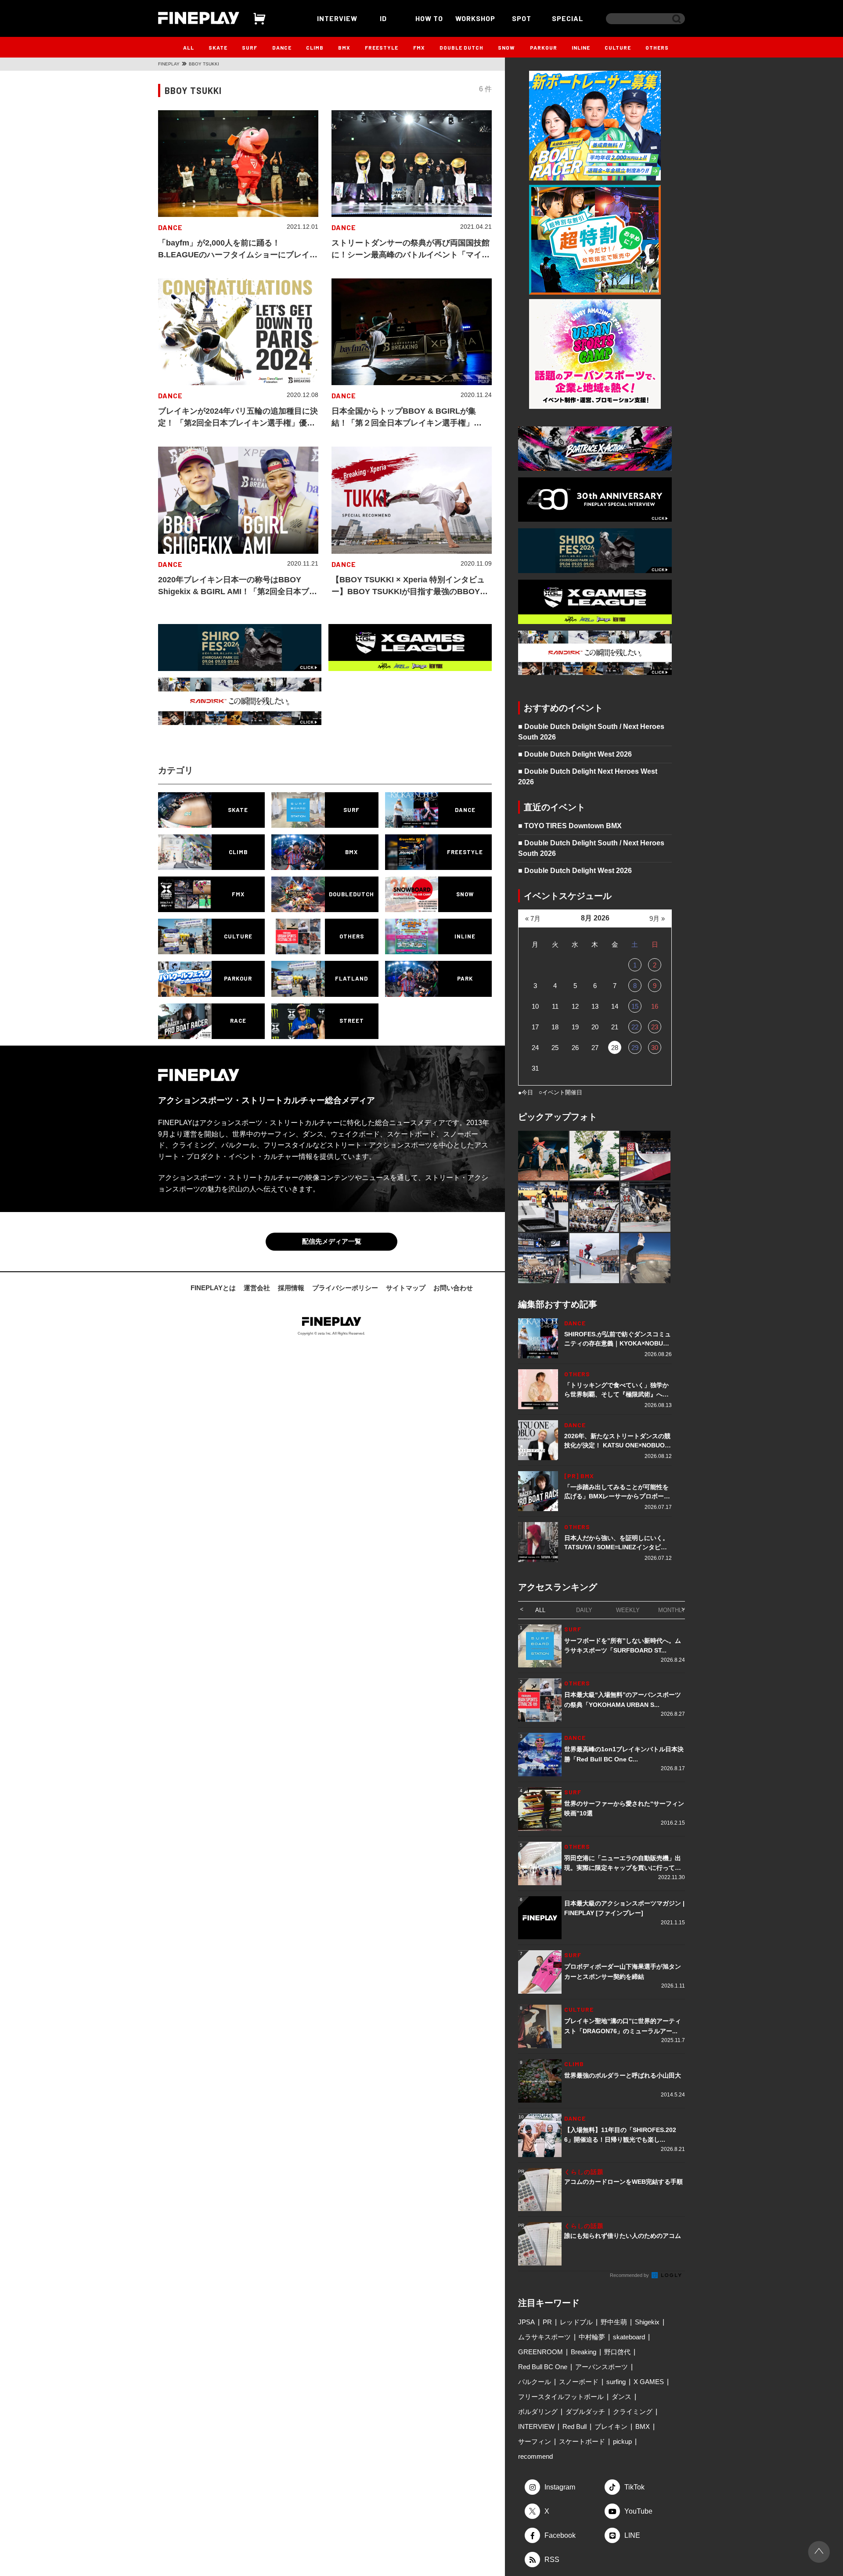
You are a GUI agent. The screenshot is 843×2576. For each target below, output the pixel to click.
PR (547, 2322)
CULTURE (618, 47)
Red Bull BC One (543, 2367)
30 (655, 1048)
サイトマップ (406, 1288)
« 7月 (533, 918)
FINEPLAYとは (213, 1288)
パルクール (535, 2382)
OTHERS (657, 47)
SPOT (522, 18)
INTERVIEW (337, 18)
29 (635, 1048)
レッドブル (576, 2322)
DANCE (282, 47)
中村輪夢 (592, 2337)
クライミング (633, 2412)
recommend (535, 2456)
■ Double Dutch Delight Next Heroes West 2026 (588, 777)
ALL (189, 47)
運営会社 (257, 1288)
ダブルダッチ (585, 2412)
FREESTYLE (382, 47)
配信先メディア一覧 (332, 1241)
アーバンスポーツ (602, 2367)
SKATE (218, 47)
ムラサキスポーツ (544, 2337)
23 (655, 1027)
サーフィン (535, 2441)
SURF (250, 47)
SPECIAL (568, 18)
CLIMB (315, 47)
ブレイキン (611, 2426)
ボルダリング (538, 2412)
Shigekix (647, 2322)
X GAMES (649, 2382)
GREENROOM (540, 2352)
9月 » (657, 918)
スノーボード (579, 2382)
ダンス (621, 2397)
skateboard (629, 2337)
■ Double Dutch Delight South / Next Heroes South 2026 (591, 732)
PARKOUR (544, 47)
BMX (344, 47)
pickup (622, 2441)
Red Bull (575, 2426)
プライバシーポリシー (345, 1288)
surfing (616, 2382)
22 (635, 1027)
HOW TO (429, 18)
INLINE (581, 47)
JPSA (526, 2322)
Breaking (584, 2352)
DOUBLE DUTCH (461, 47)
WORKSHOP (475, 18)
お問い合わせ (453, 1288)
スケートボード (582, 2441)
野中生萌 (614, 2322)
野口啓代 (617, 2352)
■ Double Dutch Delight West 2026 (575, 754)
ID (383, 18)
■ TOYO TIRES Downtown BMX (570, 826)
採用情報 (291, 1288)
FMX (419, 47)
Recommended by (630, 2275)
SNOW (506, 47)
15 (635, 1006)
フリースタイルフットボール (561, 2397)
